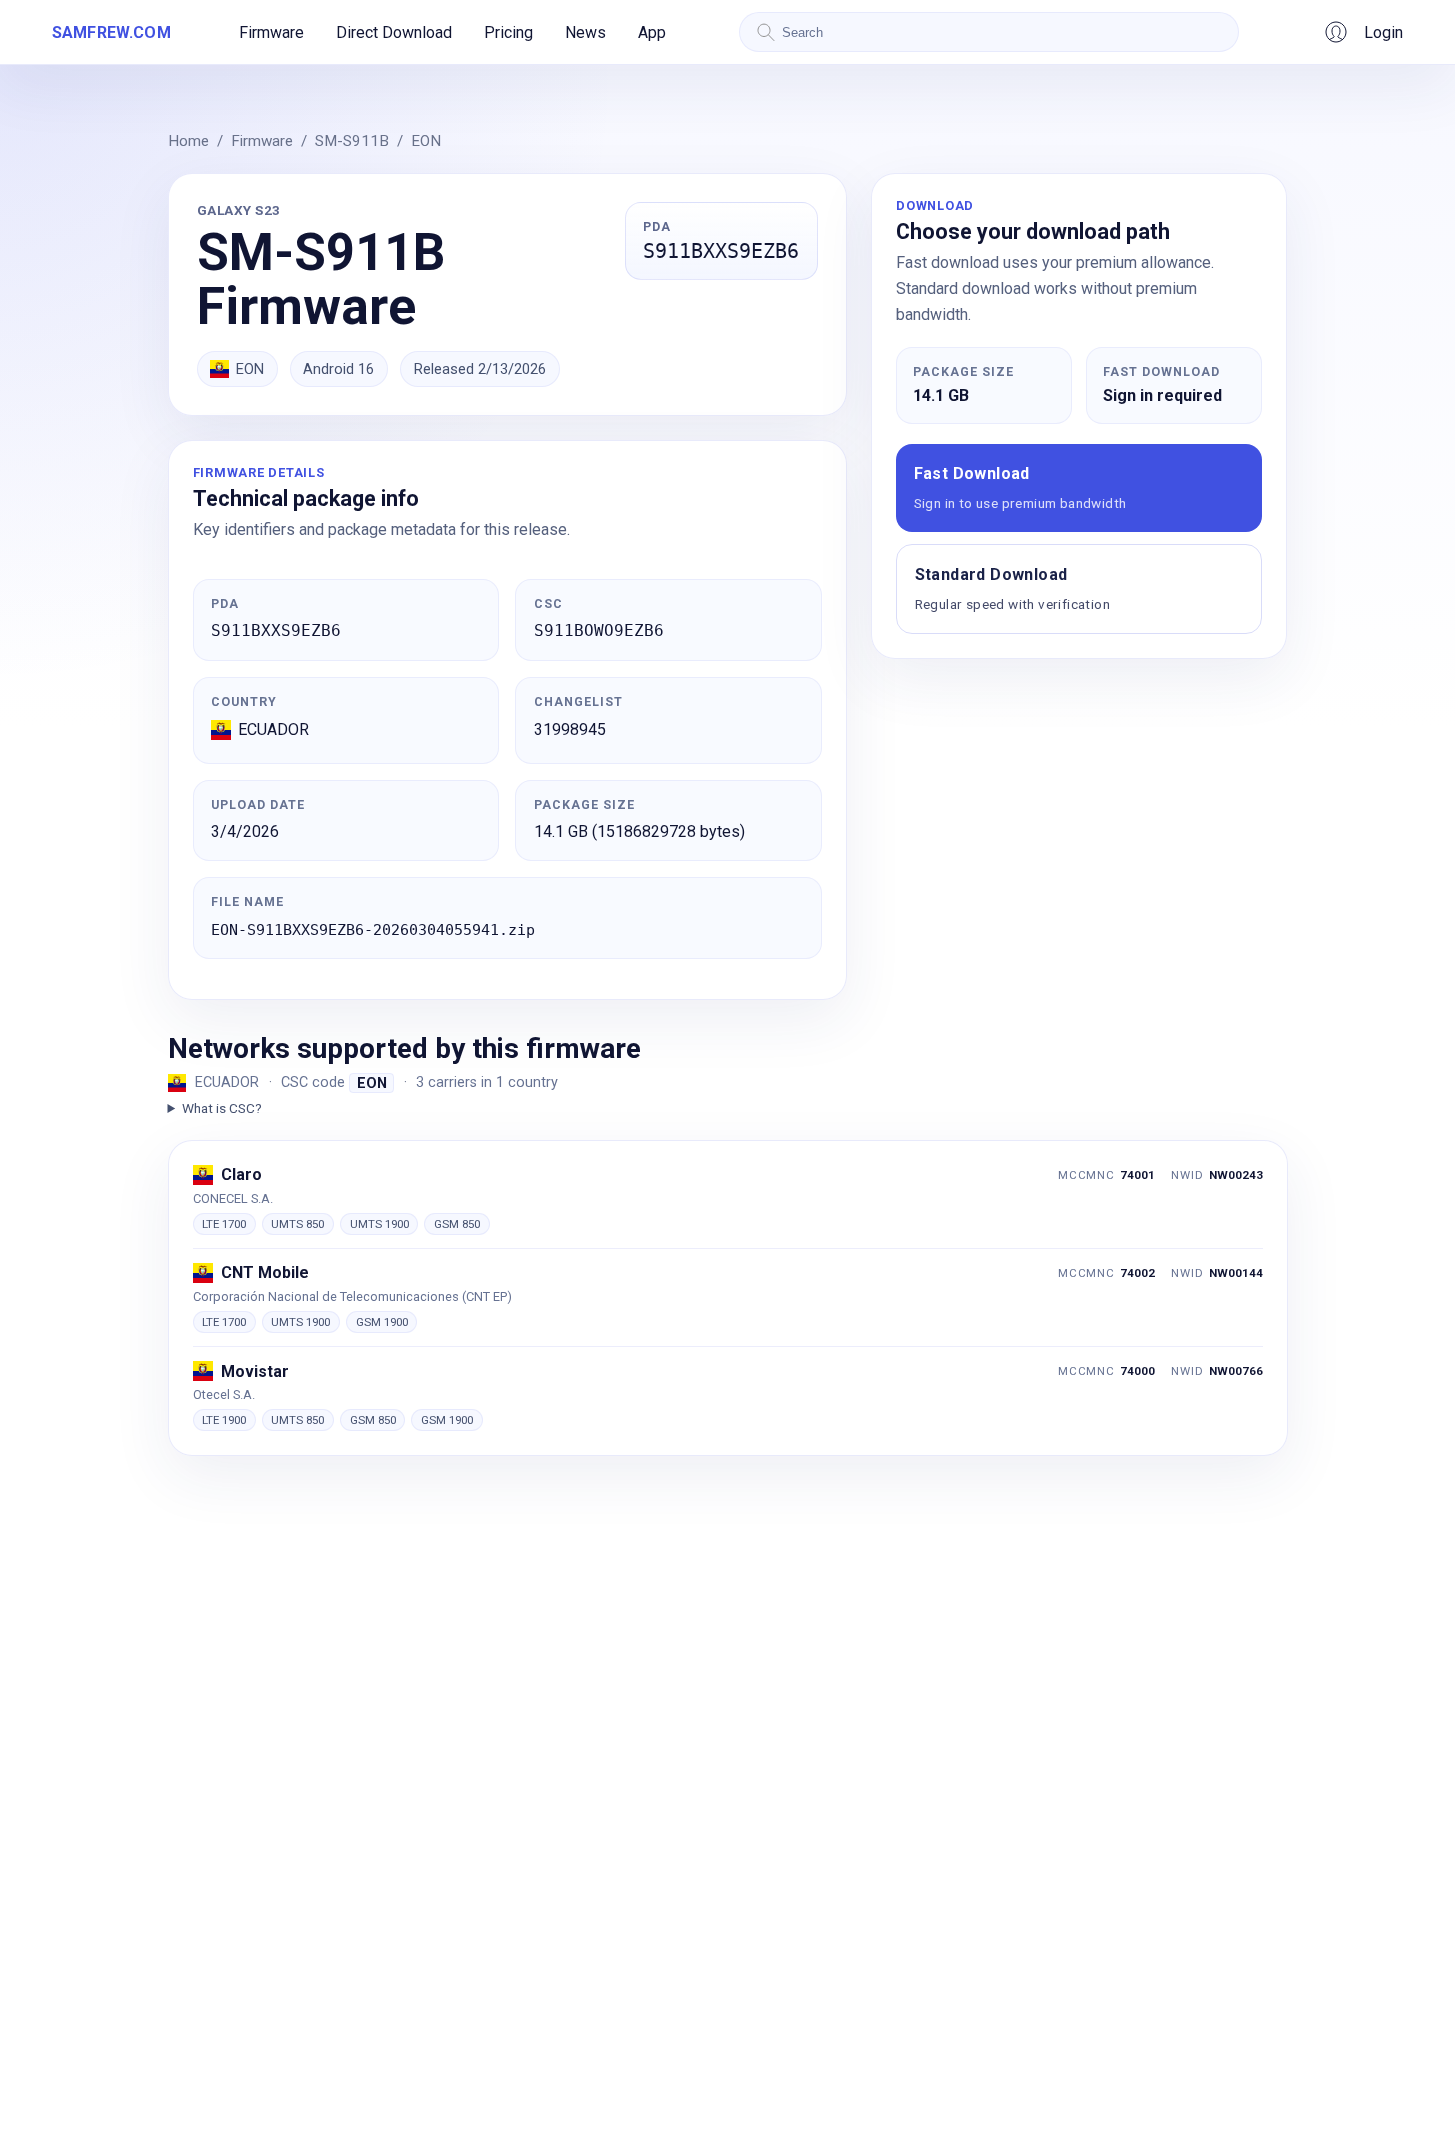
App (652, 32)
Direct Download (394, 32)
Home (188, 141)
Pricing (508, 32)
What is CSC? (222, 1108)
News (585, 32)
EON (426, 141)
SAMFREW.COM (111, 32)
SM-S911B (352, 141)
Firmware (271, 32)
